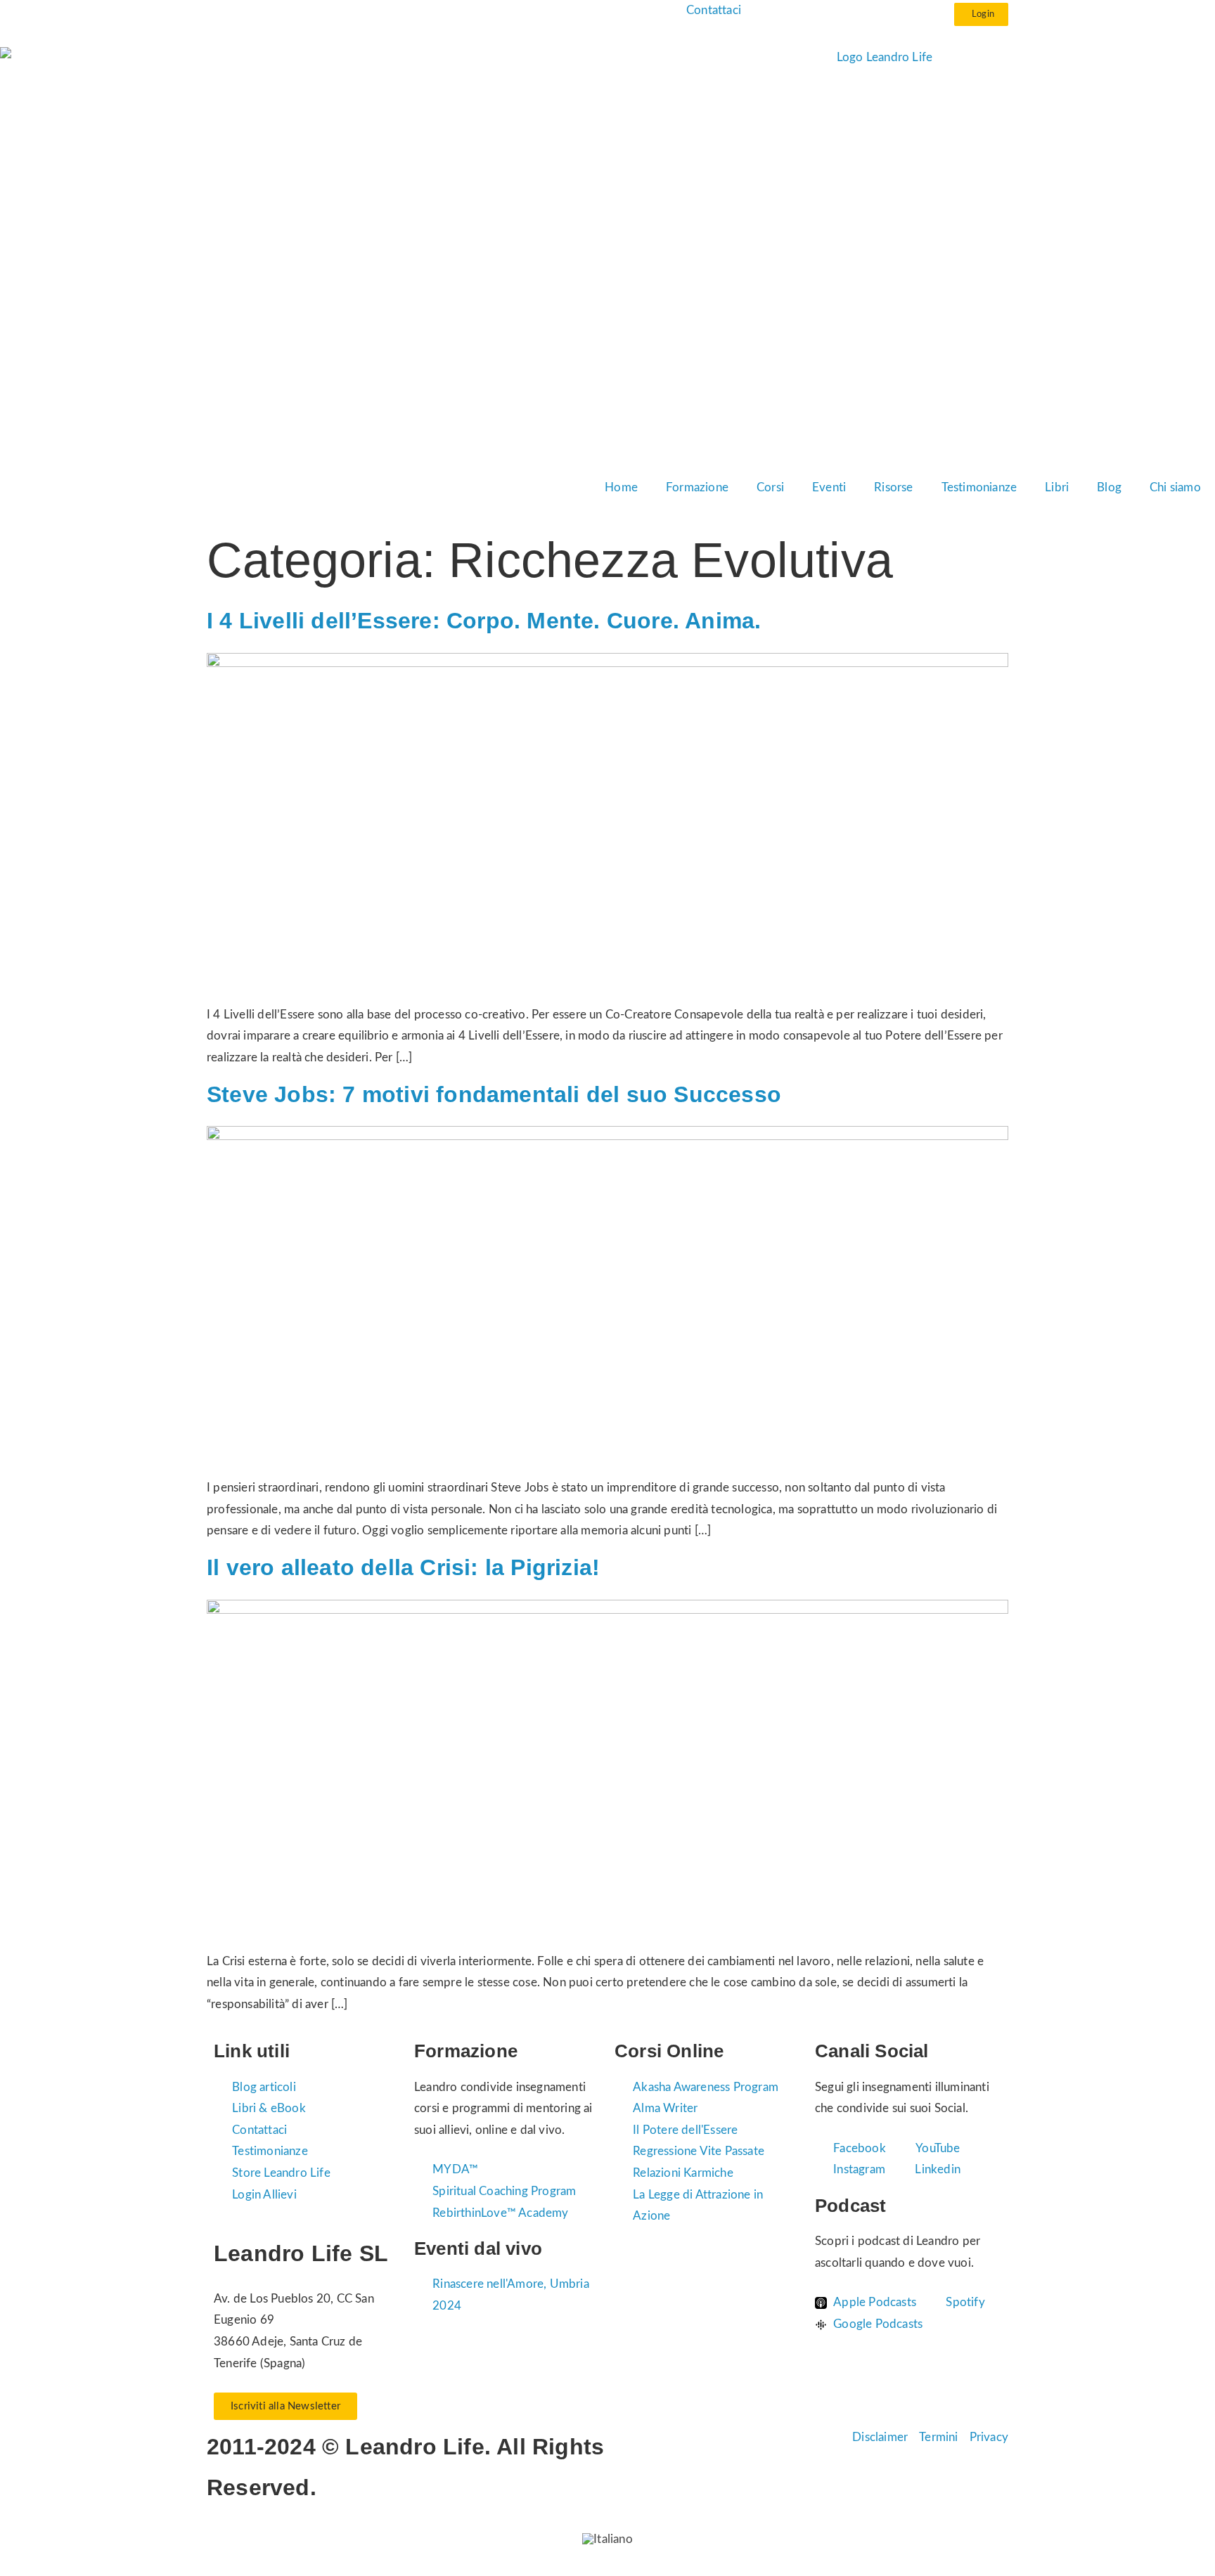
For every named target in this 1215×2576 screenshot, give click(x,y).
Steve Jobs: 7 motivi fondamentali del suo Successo (494, 1094)
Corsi (770, 487)
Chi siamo (1175, 487)
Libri (1057, 487)
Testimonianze (979, 487)
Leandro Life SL (301, 2253)
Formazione (697, 487)
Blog (1109, 487)
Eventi (829, 487)
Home (621, 487)
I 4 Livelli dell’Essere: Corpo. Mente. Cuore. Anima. (484, 621)
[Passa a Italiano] (607, 2538)
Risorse (893, 487)
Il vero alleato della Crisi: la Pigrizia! (403, 1567)
